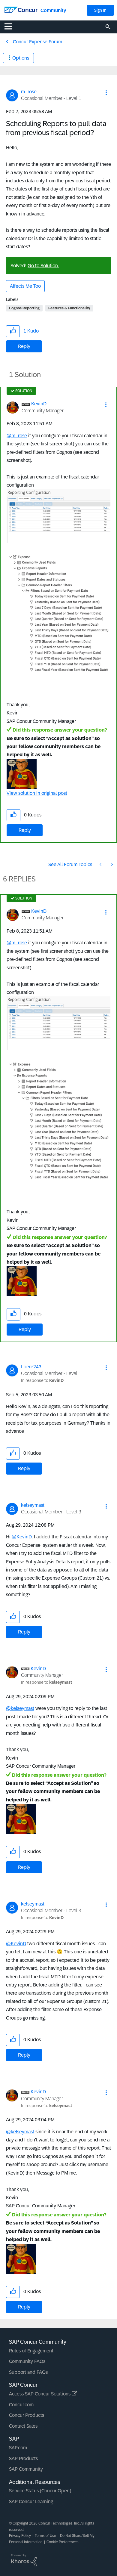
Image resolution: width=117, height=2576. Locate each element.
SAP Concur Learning (31, 2502)
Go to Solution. (43, 266)
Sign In (100, 10)
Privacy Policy (20, 2536)
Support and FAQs (28, 2372)
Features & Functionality (69, 308)
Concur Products (27, 2415)
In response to (42, 1380)
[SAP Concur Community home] (21, 9)
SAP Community (26, 2469)
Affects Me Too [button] (25, 286)
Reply (24, 346)
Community (53, 10)
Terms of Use (45, 2536)
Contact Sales (23, 2426)
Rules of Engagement (31, 2351)
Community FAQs (27, 2361)
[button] (106, 93)
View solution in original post (37, 793)
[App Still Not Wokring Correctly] (101, 864)
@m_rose (17, 436)
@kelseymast (20, 1708)
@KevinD (22, 1537)
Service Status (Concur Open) (40, 2491)
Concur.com (21, 2405)
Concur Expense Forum (37, 42)
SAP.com (18, 2448)
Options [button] (21, 58)
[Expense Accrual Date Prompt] (112, 864)
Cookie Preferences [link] (63, 2542)
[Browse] (11, 26)
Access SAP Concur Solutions (40, 2394)
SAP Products (23, 2458)
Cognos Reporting (24, 308)
